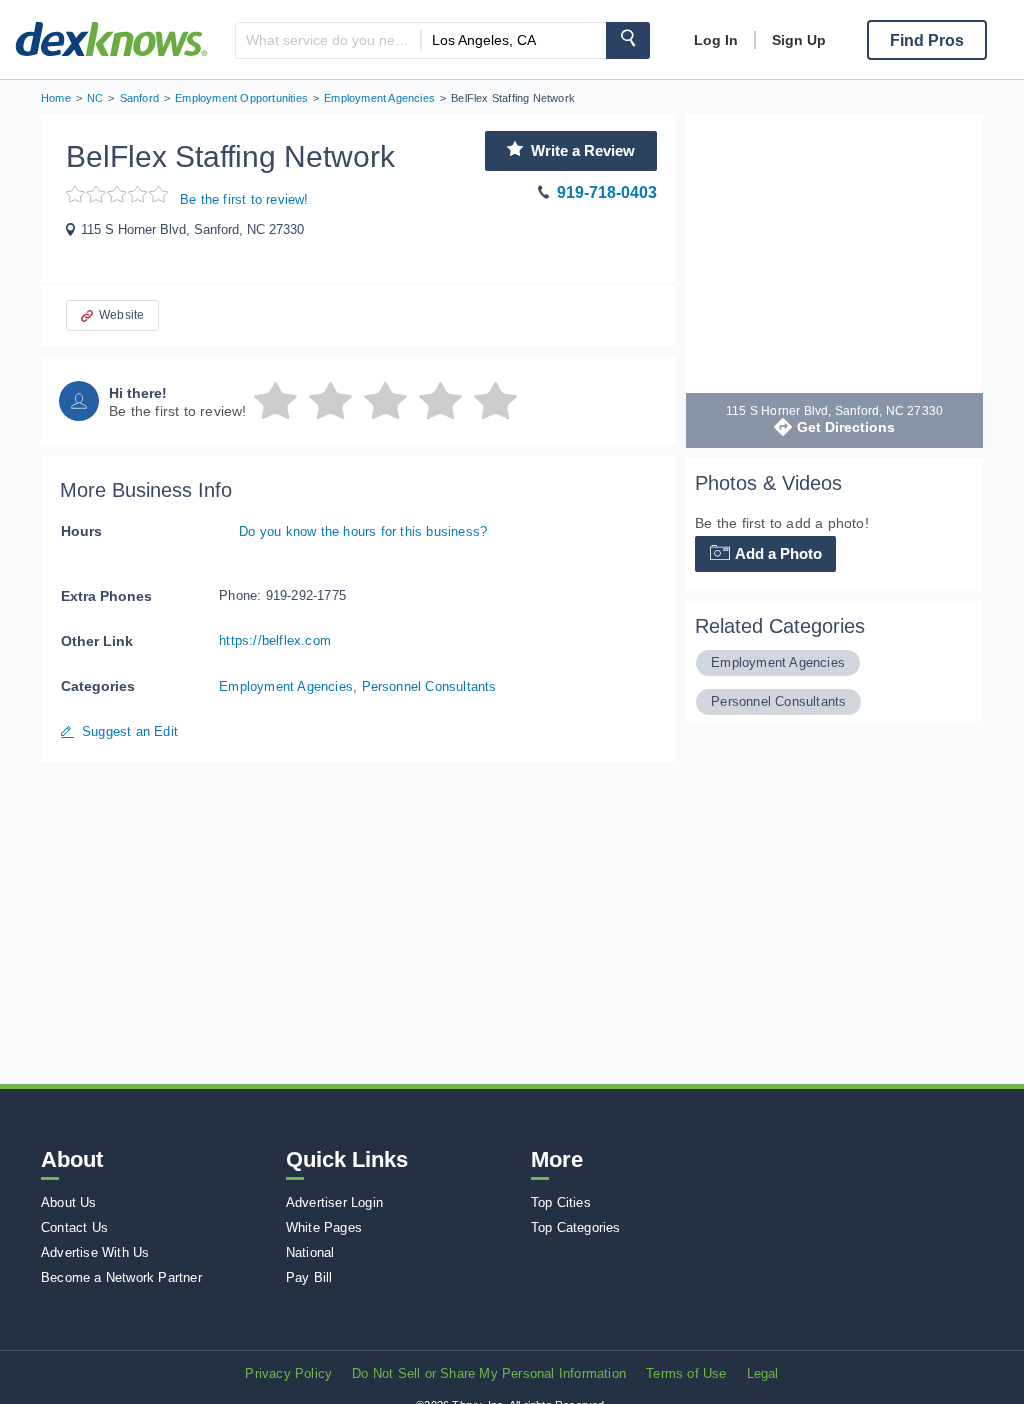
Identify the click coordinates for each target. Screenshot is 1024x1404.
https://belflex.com (275, 640)
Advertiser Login (334, 1202)
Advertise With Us (95, 1252)
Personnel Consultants (429, 686)
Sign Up (799, 40)
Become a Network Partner (121, 1277)
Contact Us (74, 1227)
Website (121, 315)
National (310, 1252)
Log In (716, 40)
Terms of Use (686, 1373)
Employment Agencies (286, 686)
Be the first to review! (244, 199)
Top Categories (576, 1227)
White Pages (324, 1227)
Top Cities (561, 1202)
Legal (763, 1373)
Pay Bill (309, 1277)
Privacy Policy (288, 1373)
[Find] (628, 40)
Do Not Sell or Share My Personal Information (489, 1373)
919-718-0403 (607, 192)
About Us (69, 1202)
